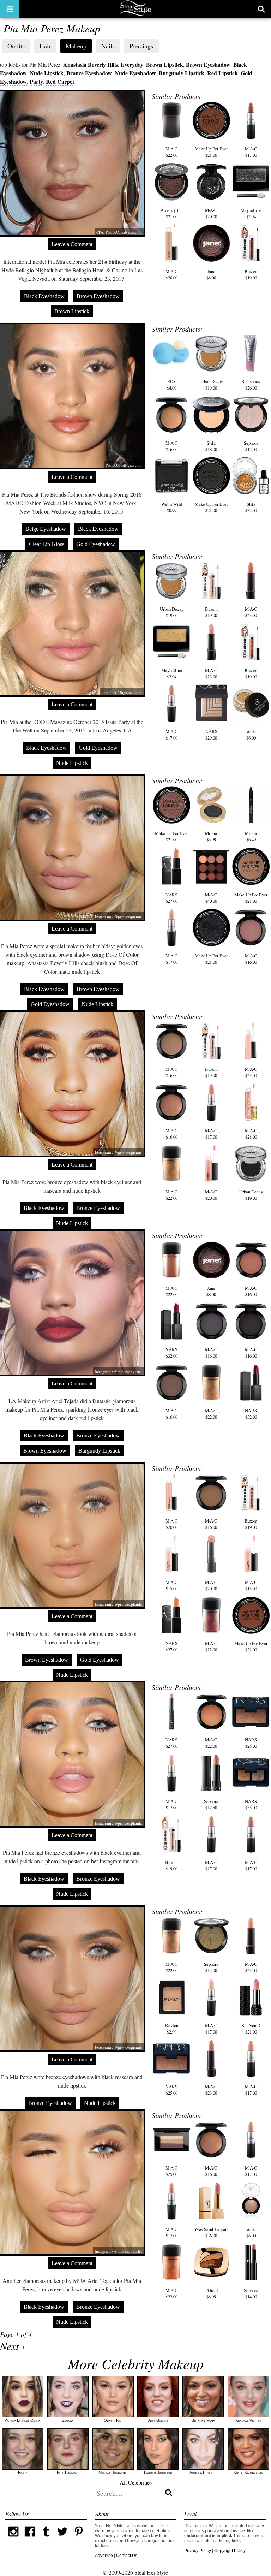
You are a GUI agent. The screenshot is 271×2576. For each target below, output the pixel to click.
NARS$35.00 (251, 1804)
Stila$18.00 (211, 446)
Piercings (141, 46)
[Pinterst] (79, 2538)
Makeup (76, 46)
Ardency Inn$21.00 (171, 213)
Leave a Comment (72, 244)
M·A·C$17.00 (251, 152)
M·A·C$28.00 (251, 1134)
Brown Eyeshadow (208, 64)
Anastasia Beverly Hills (91, 64)
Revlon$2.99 (172, 2029)
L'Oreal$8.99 (211, 2293)
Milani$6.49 (251, 836)
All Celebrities (136, 2482)
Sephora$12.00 (251, 446)
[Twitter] (62, 2538)
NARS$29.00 (211, 735)
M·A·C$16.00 (172, 446)
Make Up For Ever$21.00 (211, 152)
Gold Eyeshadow (96, 544)
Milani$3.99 (211, 836)
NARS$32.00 (171, 1353)
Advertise (104, 2556)
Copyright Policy (230, 2551)
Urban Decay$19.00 (211, 385)
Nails (108, 46)
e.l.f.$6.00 (251, 735)
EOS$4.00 (172, 385)
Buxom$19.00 (251, 274)
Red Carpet (60, 81)
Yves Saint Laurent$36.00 (211, 2232)
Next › (13, 2346)
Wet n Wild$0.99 (172, 507)
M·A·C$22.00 (172, 152)
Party (36, 81)
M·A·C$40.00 (211, 898)
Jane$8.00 (211, 274)
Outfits (16, 46)
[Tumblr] (46, 2538)
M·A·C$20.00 (211, 213)
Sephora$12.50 (211, 1804)
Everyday (132, 64)
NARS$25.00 (251, 1743)
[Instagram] (13, 2538)
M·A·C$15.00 (172, 1585)
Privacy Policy (198, 2551)
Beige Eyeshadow (46, 529)
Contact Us (127, 2556)
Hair (45, 46)
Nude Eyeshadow (135, 73)
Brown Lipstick (165, 64)
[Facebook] (30, 2538)
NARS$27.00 (171, 898)
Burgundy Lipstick (182, 73)
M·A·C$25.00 (172, 2171)
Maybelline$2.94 (251, 213)
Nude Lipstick (47, 73)
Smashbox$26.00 (251, 385)
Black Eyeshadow (44, 296)
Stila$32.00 (251, 507)
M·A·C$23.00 (251, 612)
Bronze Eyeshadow (89, 73)
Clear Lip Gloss (47, 544)
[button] (10, 9)
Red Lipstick (222, 73)
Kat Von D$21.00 (251, 2029)
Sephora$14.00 (251, 2293)
